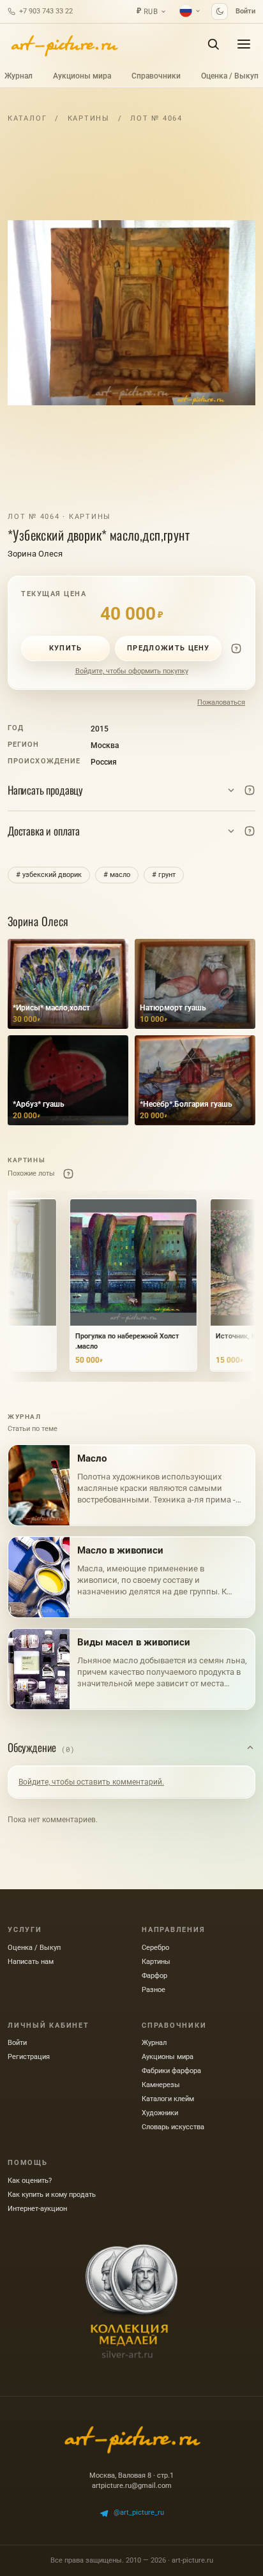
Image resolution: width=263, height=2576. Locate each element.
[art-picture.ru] (64, 44)
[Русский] (190, 11)
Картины (89, 118)
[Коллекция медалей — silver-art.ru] (131, 2302)
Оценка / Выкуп (230, 76)
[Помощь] (236, 648)
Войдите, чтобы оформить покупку (132, 671)
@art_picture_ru (139, 2512)
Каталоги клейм (168, 2099)
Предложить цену (169, 648)
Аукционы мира (82, 76)
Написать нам (31, 1962)
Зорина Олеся (35, 554)
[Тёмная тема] (220, 11)
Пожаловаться (221, 702)
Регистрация (29, 2057)
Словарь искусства (173, 2127)
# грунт (164, 875)
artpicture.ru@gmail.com (132, 2486)
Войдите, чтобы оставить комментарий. (91, 1782)
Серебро (155, 1948)
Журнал (19, 76)
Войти (245, 11)
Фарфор (154, 1976)
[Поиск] (213, 44)
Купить (66, 648)
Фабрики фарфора (171, 2071)
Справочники (156, 76)
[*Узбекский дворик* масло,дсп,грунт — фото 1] (131, 313)
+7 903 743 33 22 (46, 11)
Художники (160, 2113)
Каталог (27, 118)
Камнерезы (161, 2085)
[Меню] (244, 44)
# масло (117, 875)
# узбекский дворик (49, 875)
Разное (154, 1990)
